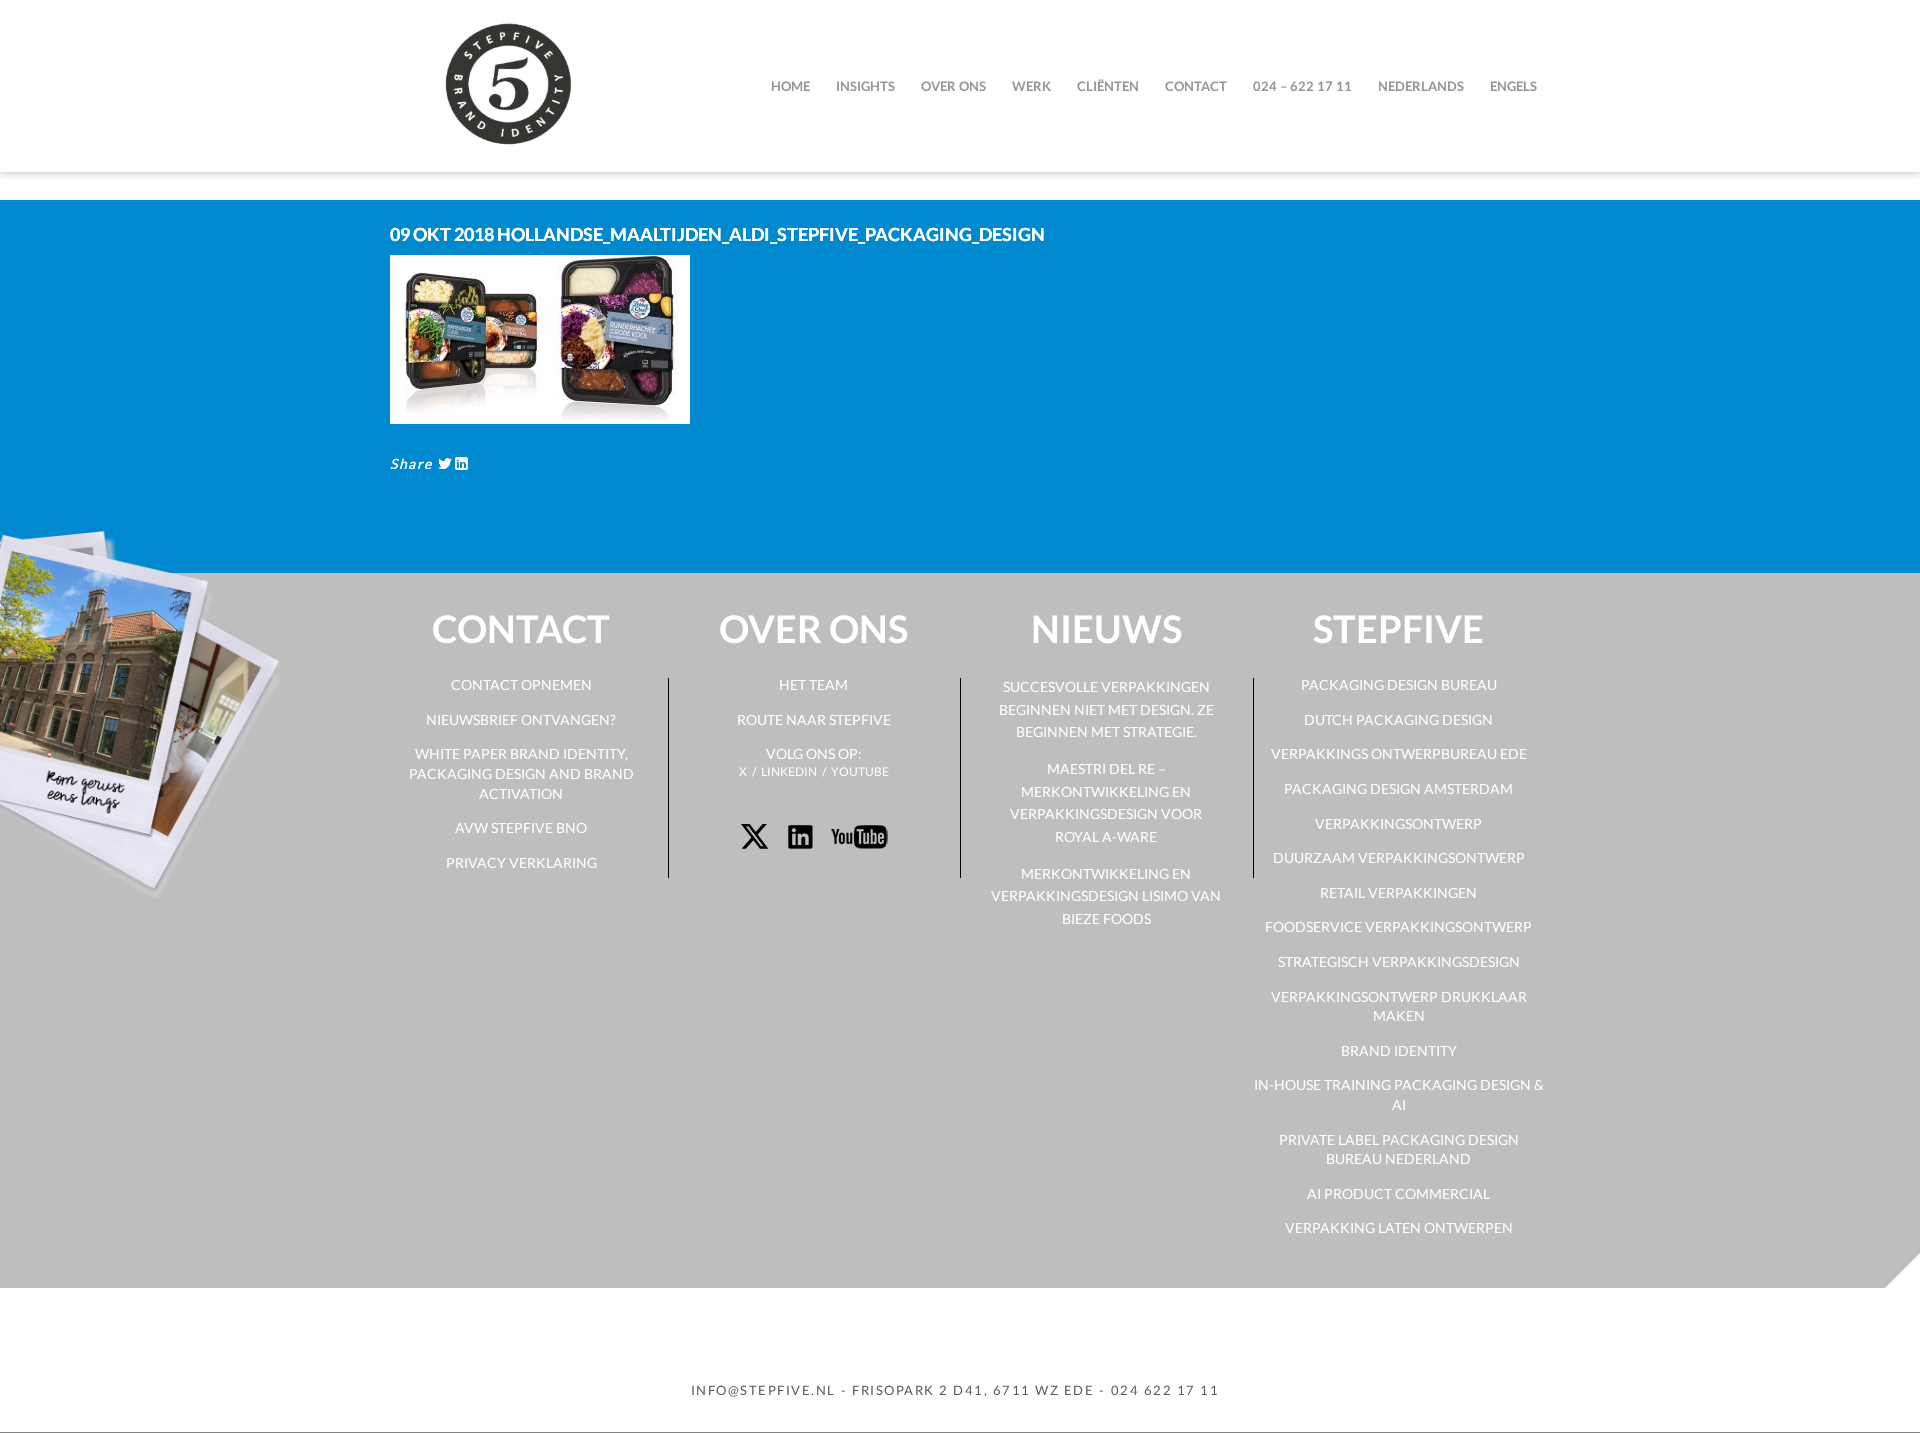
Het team (813, 684)
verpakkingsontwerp (1398, 823)
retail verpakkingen (1398, 892)
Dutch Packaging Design (1398, 719)
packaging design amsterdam (1398, 788)
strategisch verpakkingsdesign (1399, 961)
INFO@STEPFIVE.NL (763, 1390)
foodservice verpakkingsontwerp (1398, 926)
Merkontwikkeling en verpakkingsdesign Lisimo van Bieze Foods (1106, 896)
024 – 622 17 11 (1302, 86)
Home (790, 86)
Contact (1196, 86)
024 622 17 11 (1165, 1390)
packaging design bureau (1399, 684)
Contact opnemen (521, 684)
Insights (865, 86)
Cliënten (1108, 86)
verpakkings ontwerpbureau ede (1399, 753)
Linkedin (789, 771)
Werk (1031, 86)
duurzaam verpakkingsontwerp (1399, 857)
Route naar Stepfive (814, 719)
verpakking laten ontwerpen (1399, 1227)
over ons (953, 86)
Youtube (860, 771)
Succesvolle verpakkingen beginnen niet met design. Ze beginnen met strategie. (1106, 709)
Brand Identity (1399, 1050)
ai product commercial (1398, 1193)
